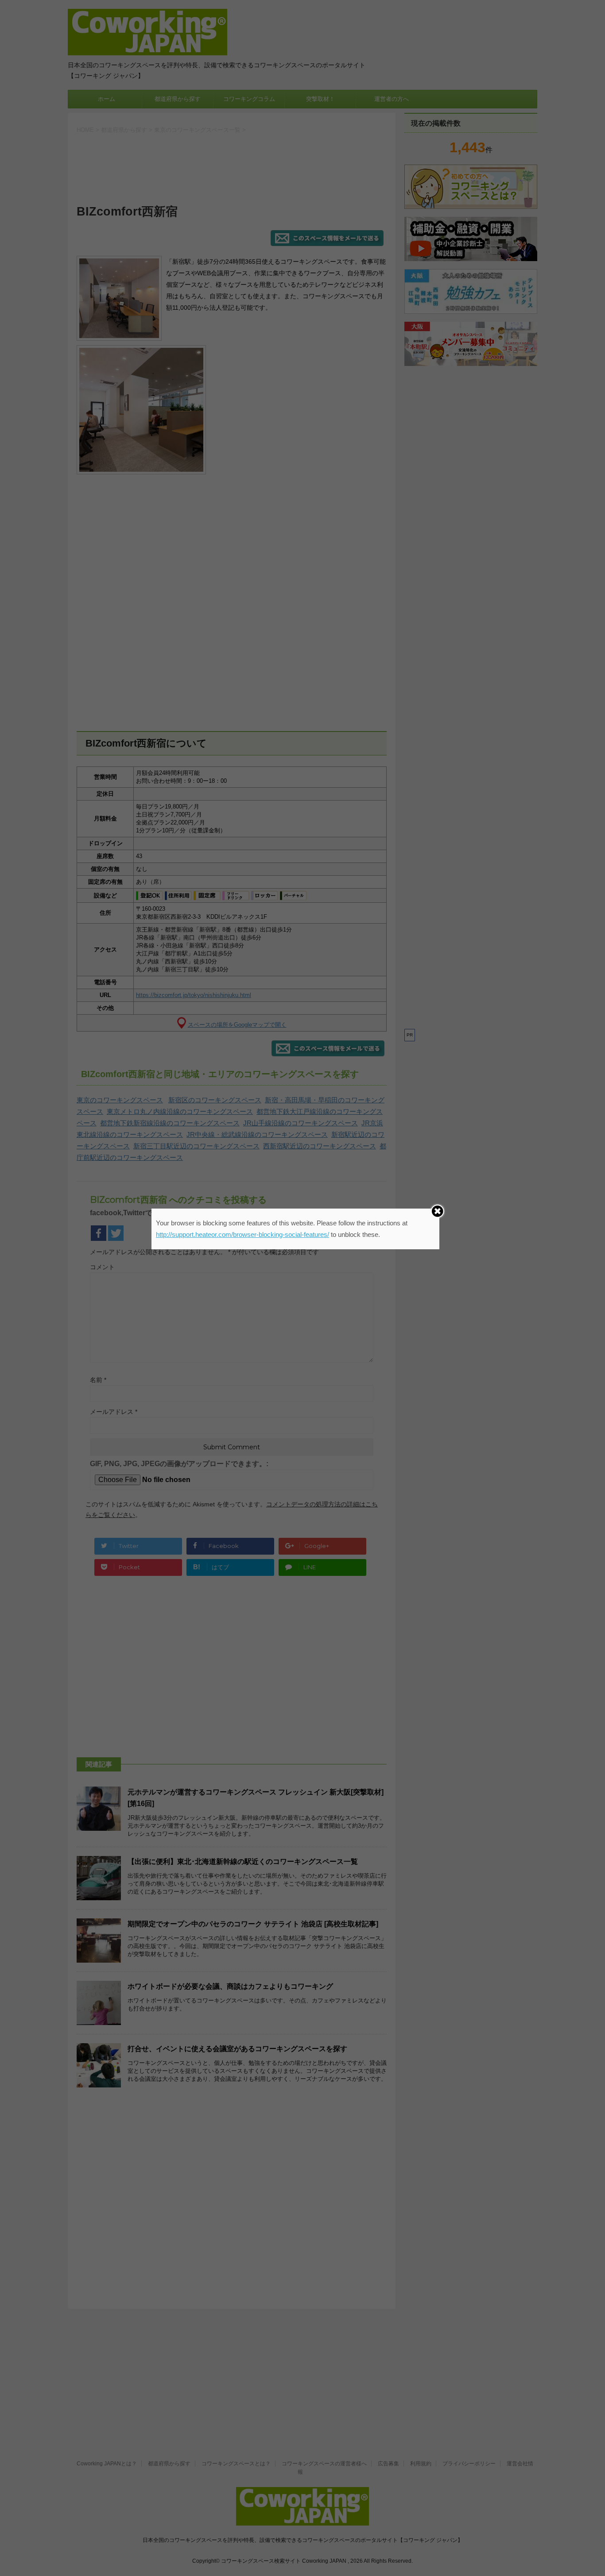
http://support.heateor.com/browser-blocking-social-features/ (242, 1234)
